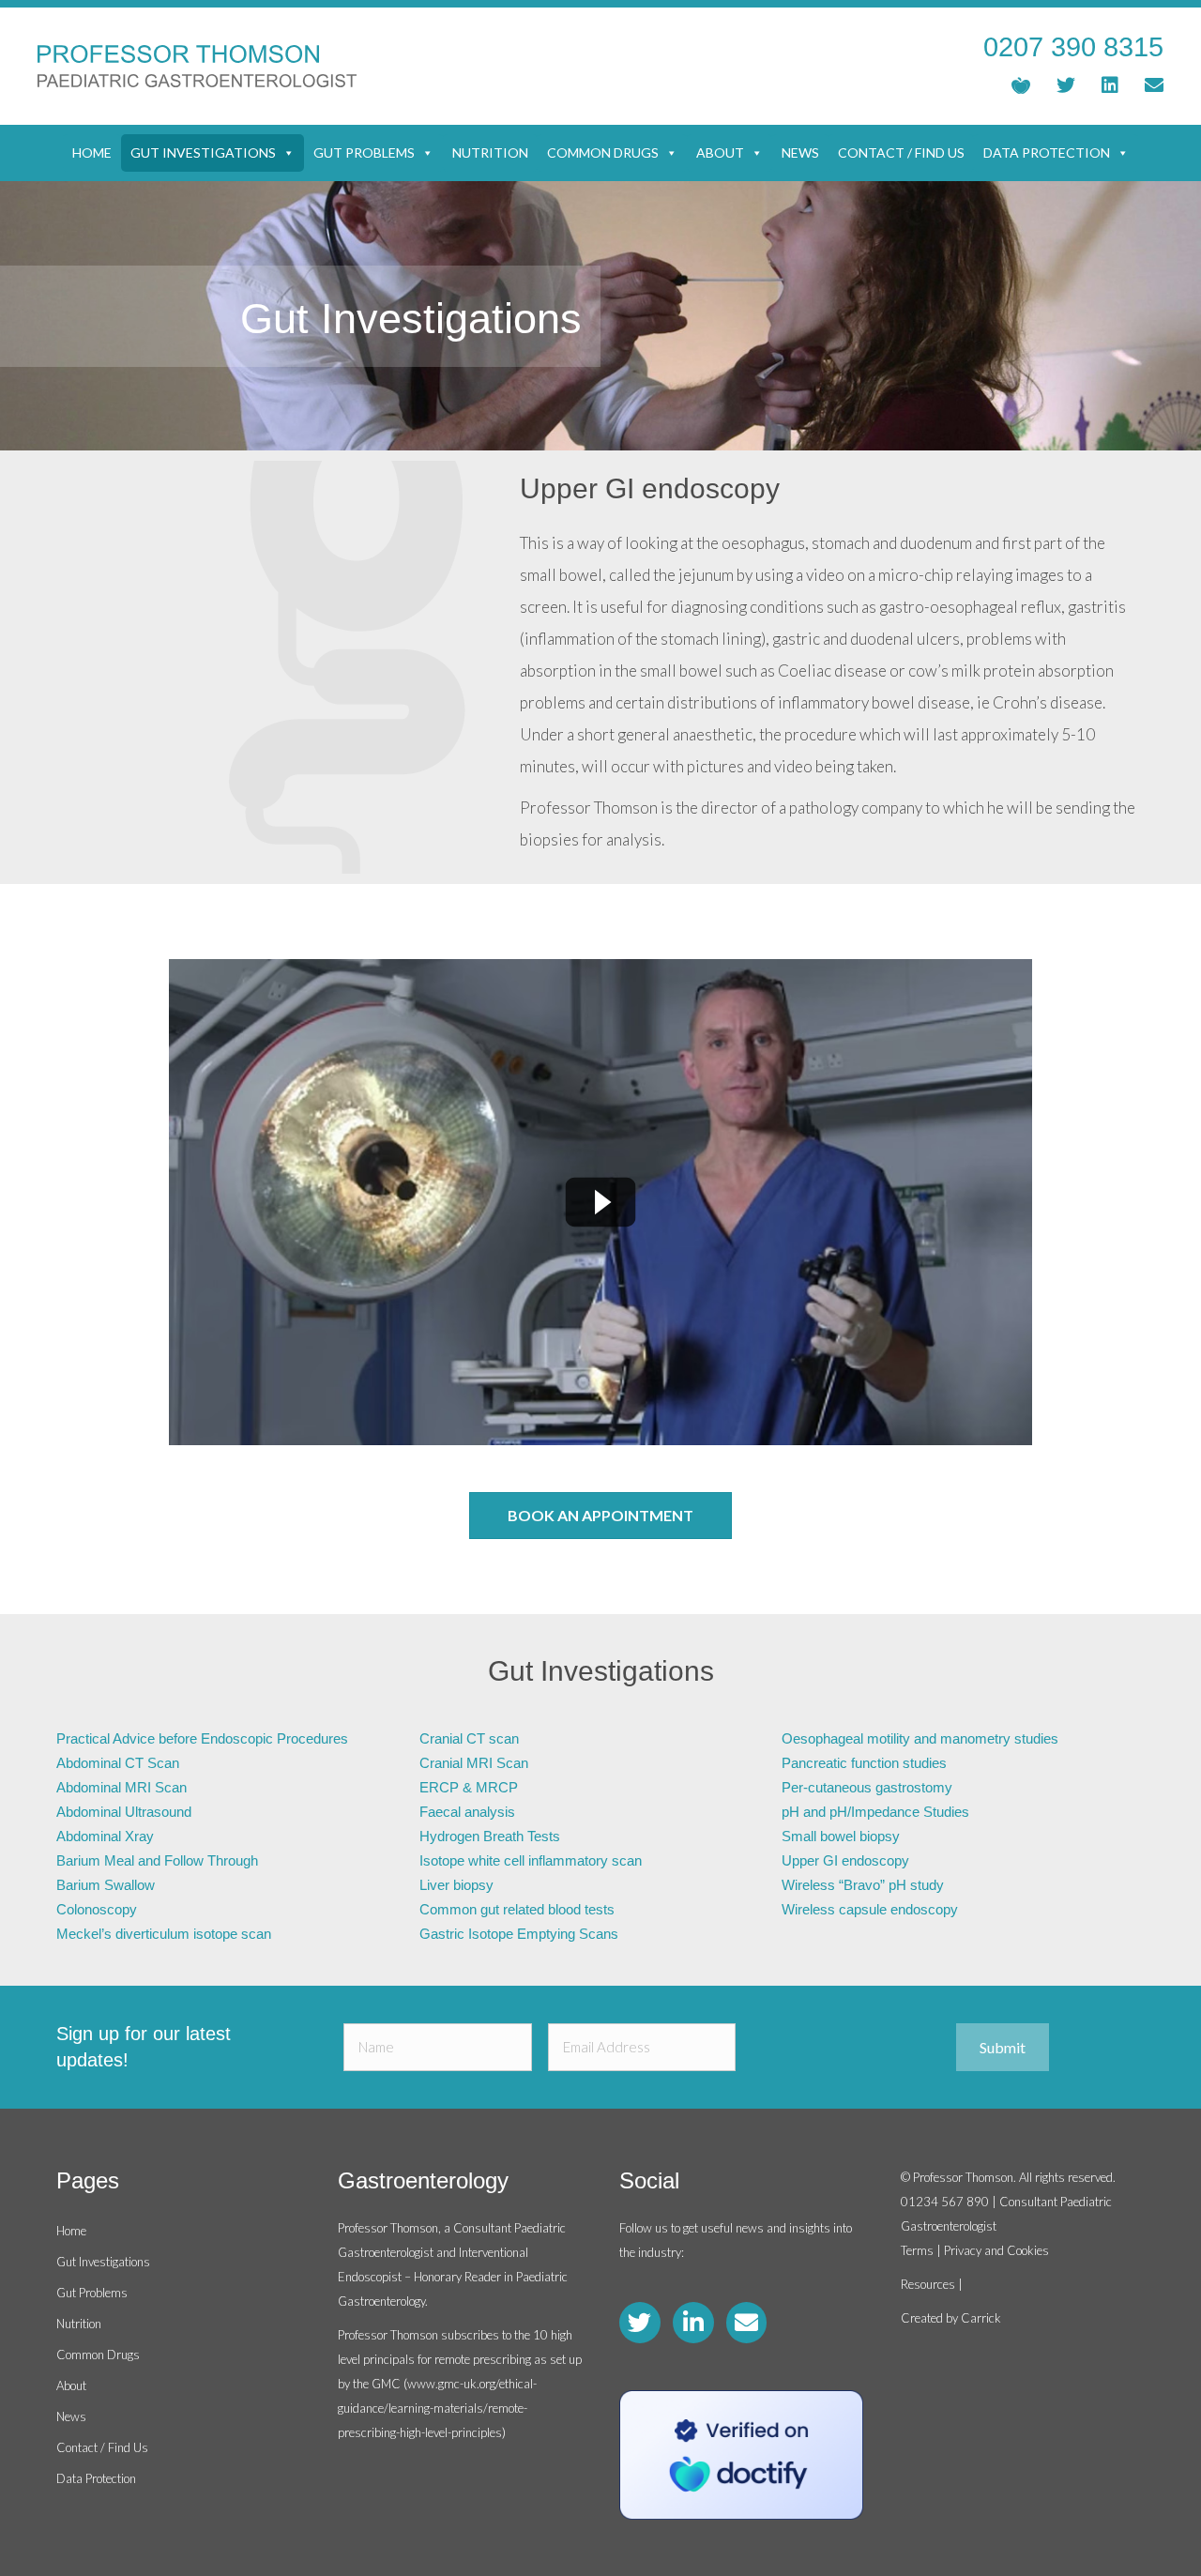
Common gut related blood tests (517, 1909)
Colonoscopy (97, 1909)
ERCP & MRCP (469, 1787)
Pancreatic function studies (864, 1763)
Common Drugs (603, 152)
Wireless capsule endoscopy (870, 1909)
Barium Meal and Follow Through (157, 1860)
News (800, 152)
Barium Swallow (106, 1885)
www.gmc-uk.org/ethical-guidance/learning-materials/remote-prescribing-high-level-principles (437, 2408)
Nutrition (490, 152)
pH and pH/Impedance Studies (875, 1812)
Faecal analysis (467, 1812)
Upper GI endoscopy (845, 1860)
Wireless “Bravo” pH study (863, 1885)
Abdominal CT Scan (118, 1763)
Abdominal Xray (105, 1836)
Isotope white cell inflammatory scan (531, 1860)
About (720, 152)
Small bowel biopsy (841, 1836)
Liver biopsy (456, 1885)
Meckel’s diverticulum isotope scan (164, 1934)
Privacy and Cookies (996, 2250)
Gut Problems (364, 152)
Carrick (981, 2318)
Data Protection (1047, 152)
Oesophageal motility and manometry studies (920, 1738)
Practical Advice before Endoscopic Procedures (202, 1738)
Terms (917, 2250)
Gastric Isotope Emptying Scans (519, 1934)
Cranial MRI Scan (474, 1763)
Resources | (932, 2284)
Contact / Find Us (901, 152)
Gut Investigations (203, 152)
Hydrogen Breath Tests (490, 1836)
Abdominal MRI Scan (122, 1787)
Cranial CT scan (469, 1738)
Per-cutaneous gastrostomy (867, 1787)
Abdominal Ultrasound (124, 1812)
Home (92, 152)
